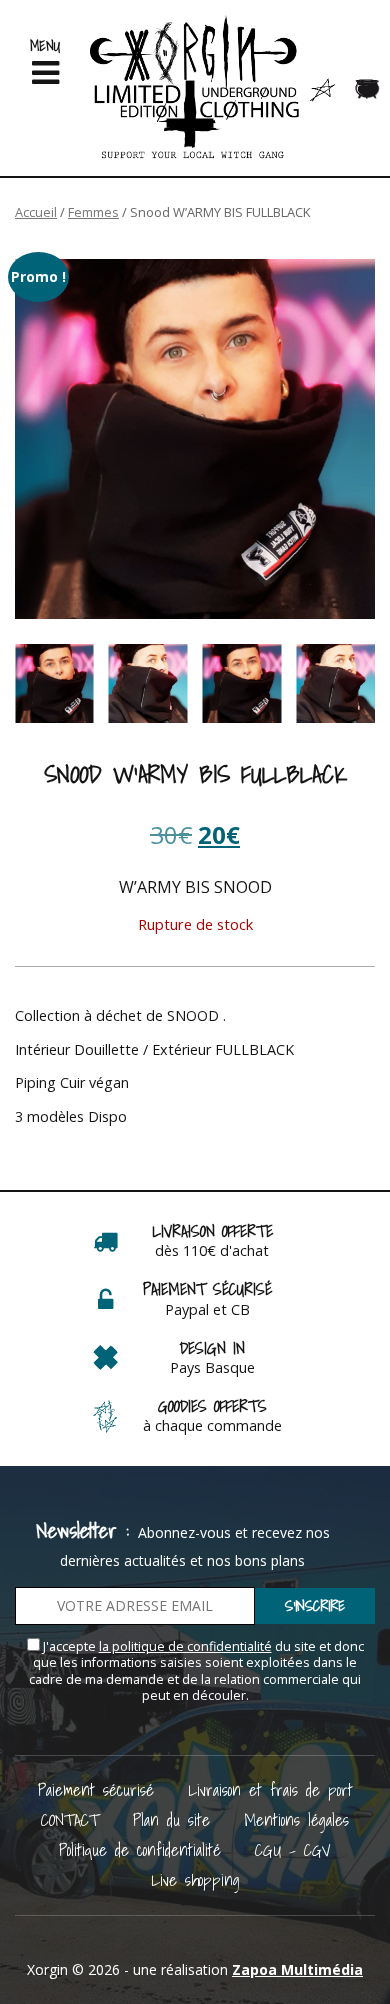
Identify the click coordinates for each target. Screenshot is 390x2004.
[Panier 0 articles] (367, 89)
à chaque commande (212, 1425)
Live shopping (195, 1879)
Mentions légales (296, 1819)
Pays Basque (212, 1367)
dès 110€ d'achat (212, 1250)
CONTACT (70, 1819)
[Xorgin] (195, 88)
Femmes (93, 212)
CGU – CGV (293, 1849)
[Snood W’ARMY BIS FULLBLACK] (195, 439)
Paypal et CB (207, 1309)
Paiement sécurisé (96, 1789)
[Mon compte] (322, 89)
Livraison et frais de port (270, 1789)
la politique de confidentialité (185, 1646)
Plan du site (171, 1819)
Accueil (36, 212)
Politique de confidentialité (140, 1849)
